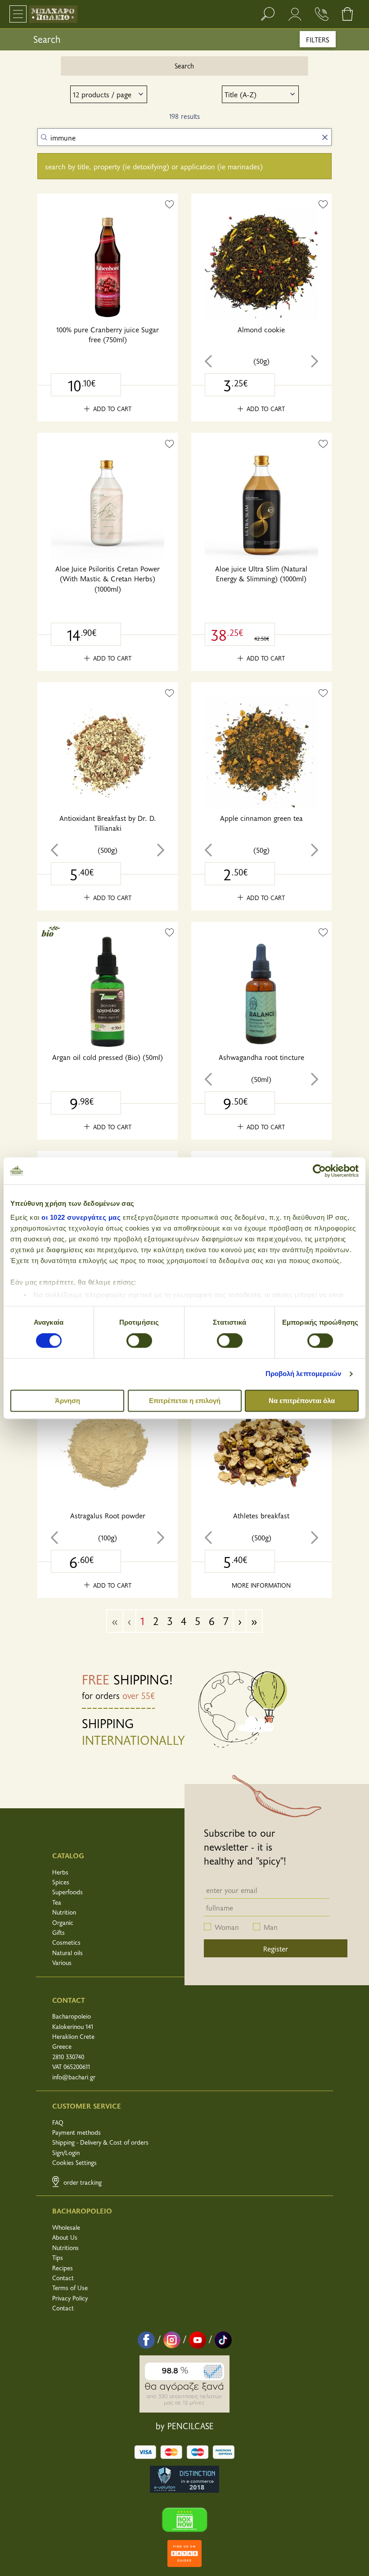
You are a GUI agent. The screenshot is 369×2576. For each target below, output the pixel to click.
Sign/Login (66, 2153)
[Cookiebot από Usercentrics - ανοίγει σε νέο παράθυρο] (319, 1171)
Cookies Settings (74, 2162)
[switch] (139, 1341)
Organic (63, 1922)
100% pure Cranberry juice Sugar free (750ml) (108, 334)
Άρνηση (67, 1401)
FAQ (58, 2122)
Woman (227, 1927)
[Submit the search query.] (44, 137)
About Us (65, 2237)
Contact (63, 2278)
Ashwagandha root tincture (261, 1057)
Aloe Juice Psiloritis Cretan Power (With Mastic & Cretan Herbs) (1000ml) (108, 578)
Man (271, 1927)
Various (62, 1963)
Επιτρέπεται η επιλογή (185, 1401)
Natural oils (67, 1953)
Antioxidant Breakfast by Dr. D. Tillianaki (108, 823)
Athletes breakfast (261, 1515)
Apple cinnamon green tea (261, 818)
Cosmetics (66, 1942)
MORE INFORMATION (261, 1585)
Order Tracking (82, 2182)
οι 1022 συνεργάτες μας (81, 1217)
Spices (61, 1882)
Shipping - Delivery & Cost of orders (100, 2142)
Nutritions (65, 2248)
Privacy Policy (70, 2298)
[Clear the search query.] (325, 137)
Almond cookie (261, 329)
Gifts (58, 1932)
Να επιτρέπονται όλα (302, 1401)
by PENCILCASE (185, 2426)
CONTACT (69, 2000)
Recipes (63, 2268)
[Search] (268, 14)
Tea (57, 1902)
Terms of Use (70, 2288)
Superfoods (67, 1892)
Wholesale (66, 2227)
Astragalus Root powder (108, 1515)
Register (276, 1948)
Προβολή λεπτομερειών (304, 1374)
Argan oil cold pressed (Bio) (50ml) (108, 1057)
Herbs (60, 1872)
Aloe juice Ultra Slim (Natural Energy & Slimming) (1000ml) (261, 573)
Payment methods (76, 2132)
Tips (58, 2257)
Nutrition (64, 1912)
